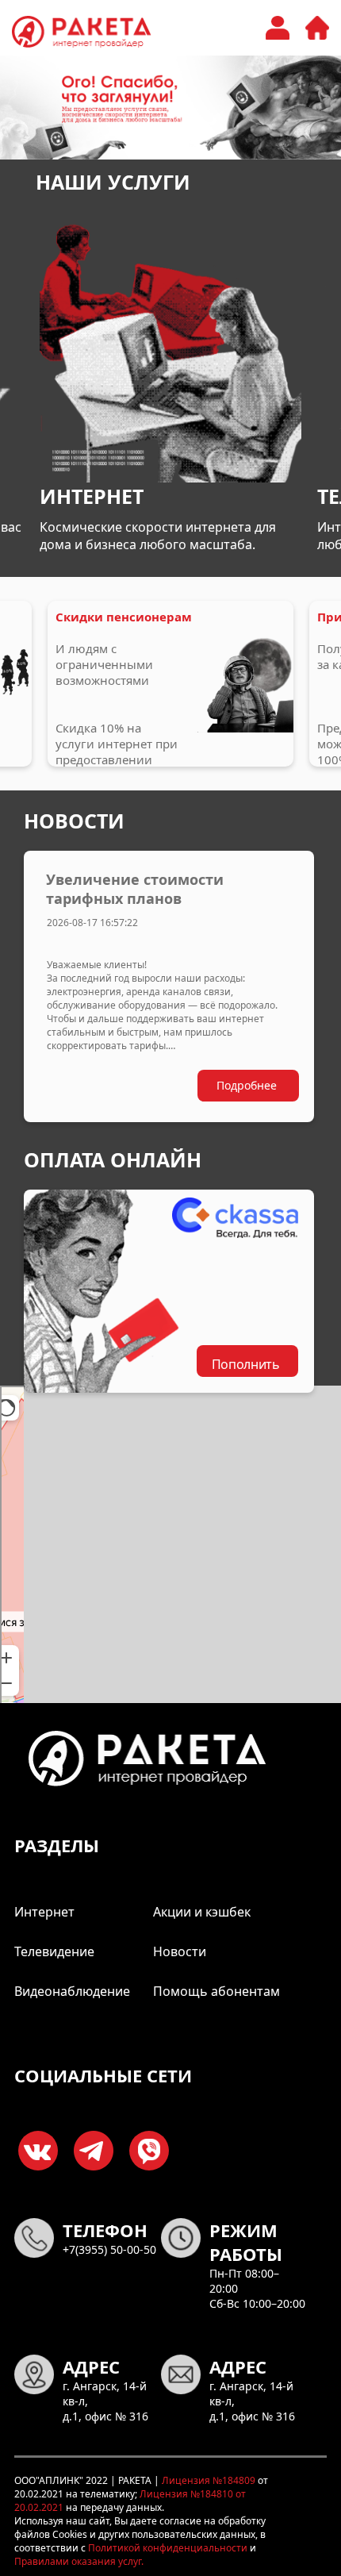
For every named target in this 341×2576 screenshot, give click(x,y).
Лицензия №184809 (207, 2480)
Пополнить (246, 1364)
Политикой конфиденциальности (167, 2548)
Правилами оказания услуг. (79, 2561)
